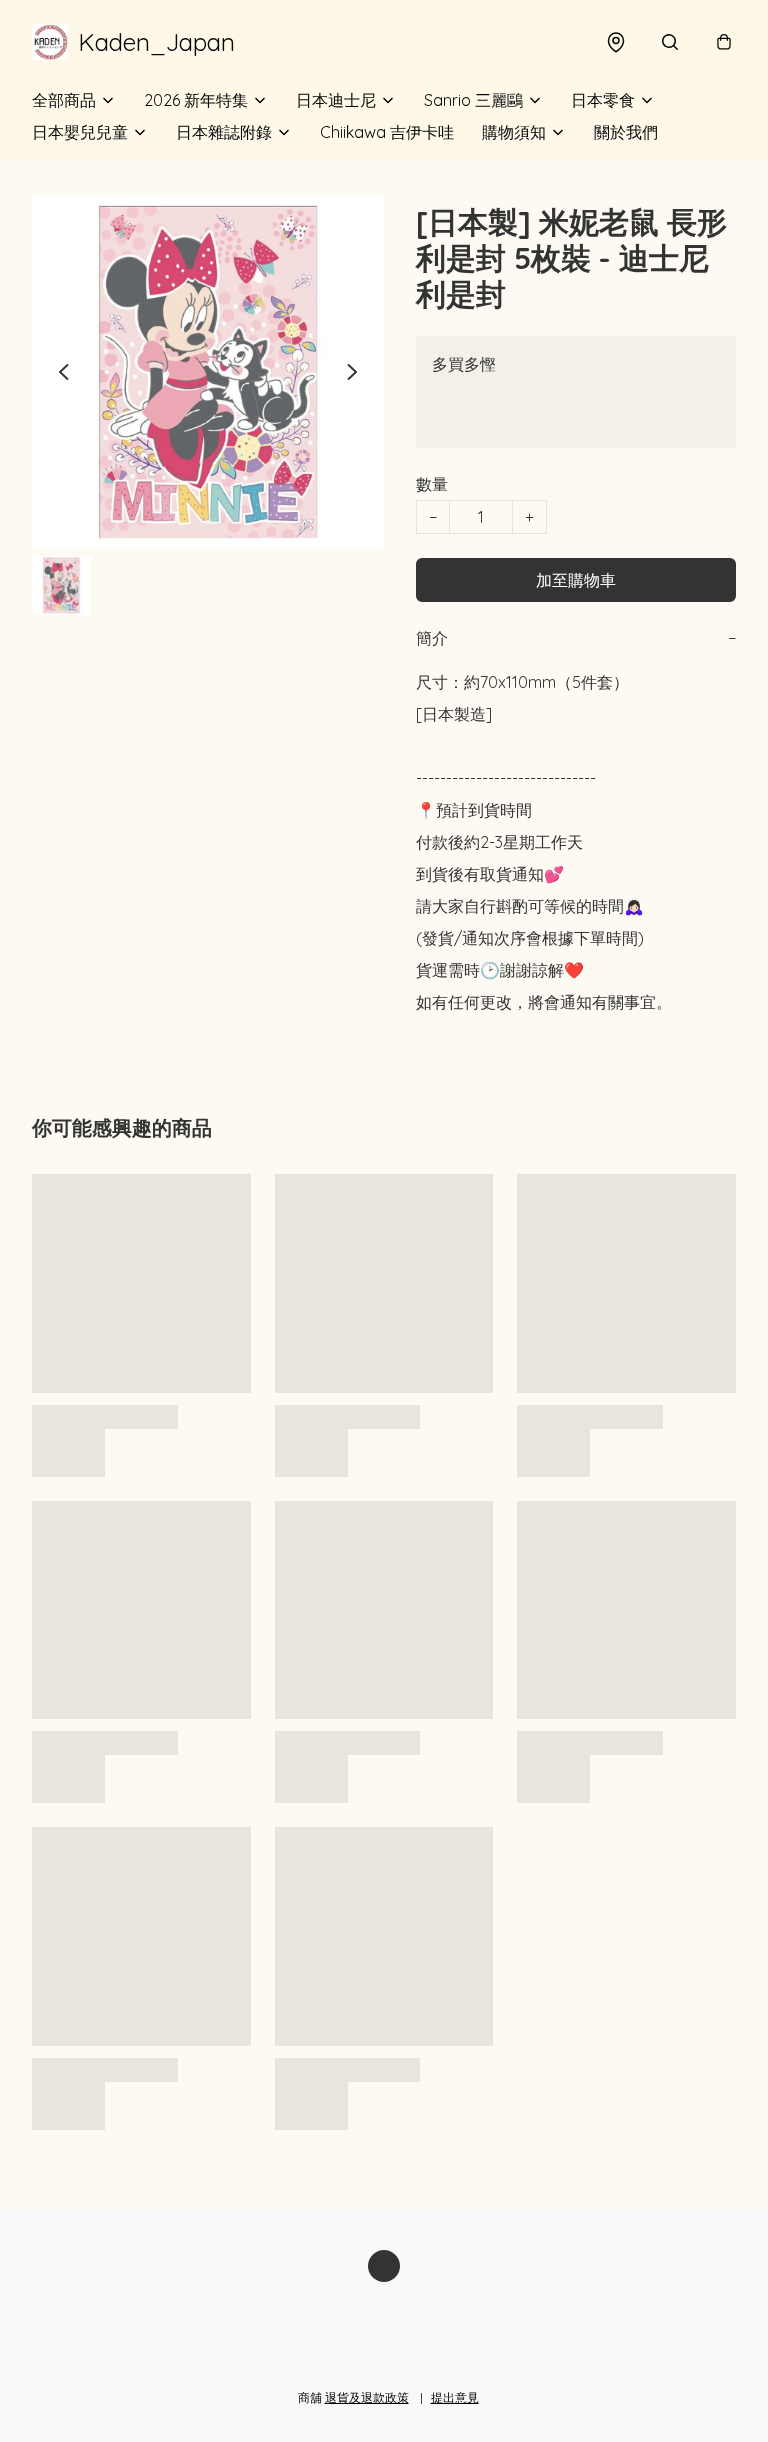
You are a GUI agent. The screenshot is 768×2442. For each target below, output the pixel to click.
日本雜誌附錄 (224, 132)
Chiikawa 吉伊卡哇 (387, 132)
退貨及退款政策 (367, 2397)
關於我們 (626, 132)
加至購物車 (576, 580)
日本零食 (603, 100)
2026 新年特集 (196, 100)
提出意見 (455, 2397)
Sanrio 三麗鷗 (473, 100)
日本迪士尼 (336, 100)
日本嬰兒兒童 (80, 132)
